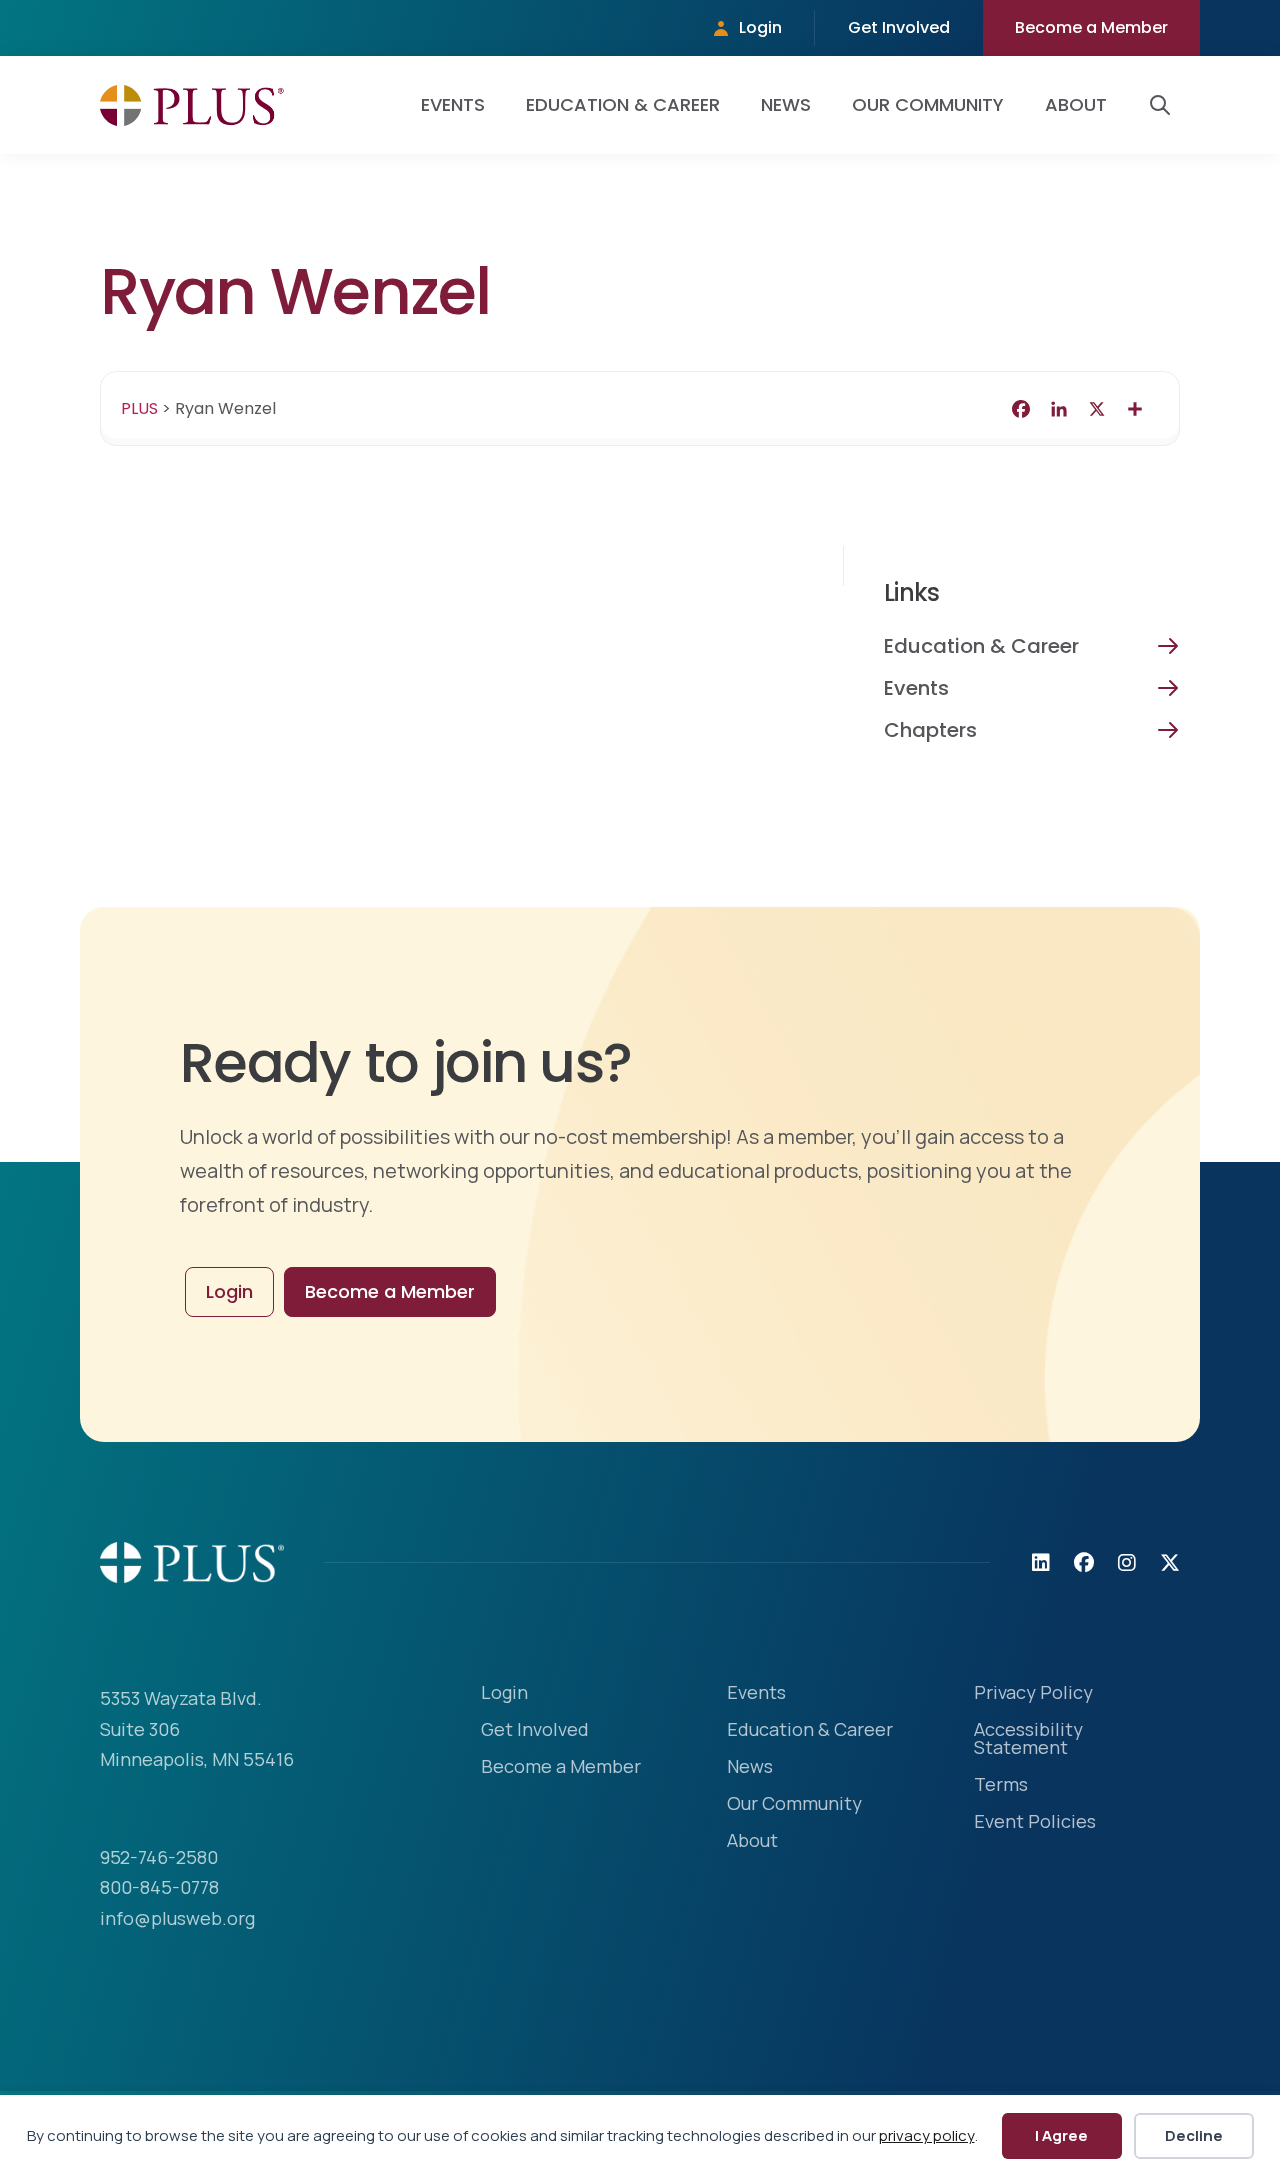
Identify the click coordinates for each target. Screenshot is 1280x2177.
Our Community (928, 104)
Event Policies (1035, 1822)
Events (453, 104)
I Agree (1061, 2135)
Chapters (930, 730)
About (1076, 104)
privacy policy (927, 2135)
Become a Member (1091, 27)
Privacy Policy (1033, 1693)
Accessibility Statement (1028, 1739)
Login (760, 27)
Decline (1194, 2135)
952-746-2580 (159, 1857)
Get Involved (899, 27)
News (786, 104)
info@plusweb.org (177, 1918)
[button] (1164, 105)
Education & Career (623, 104)
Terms (1001, 1785)
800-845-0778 (159, 1887)
